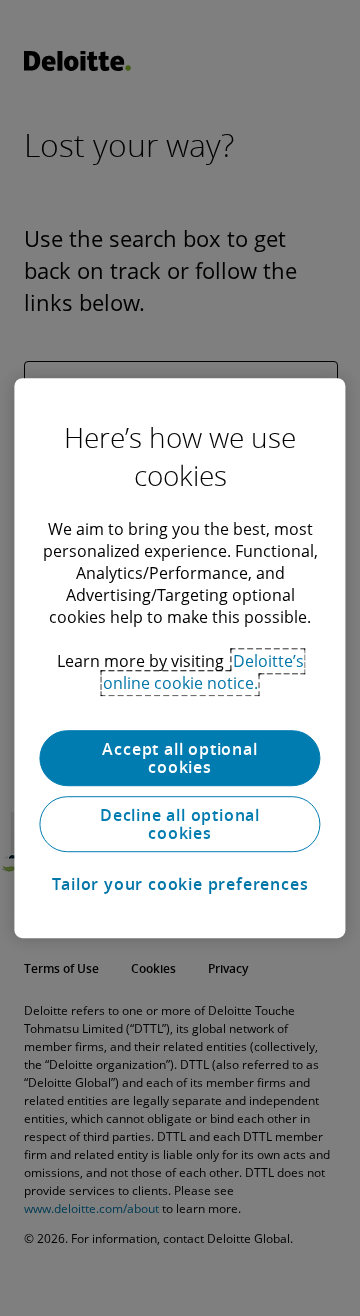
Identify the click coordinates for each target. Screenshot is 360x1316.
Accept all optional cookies (179, 758)
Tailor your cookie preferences (180, 884)
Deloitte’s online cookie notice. (203, 672)
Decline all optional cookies (180, 824)
